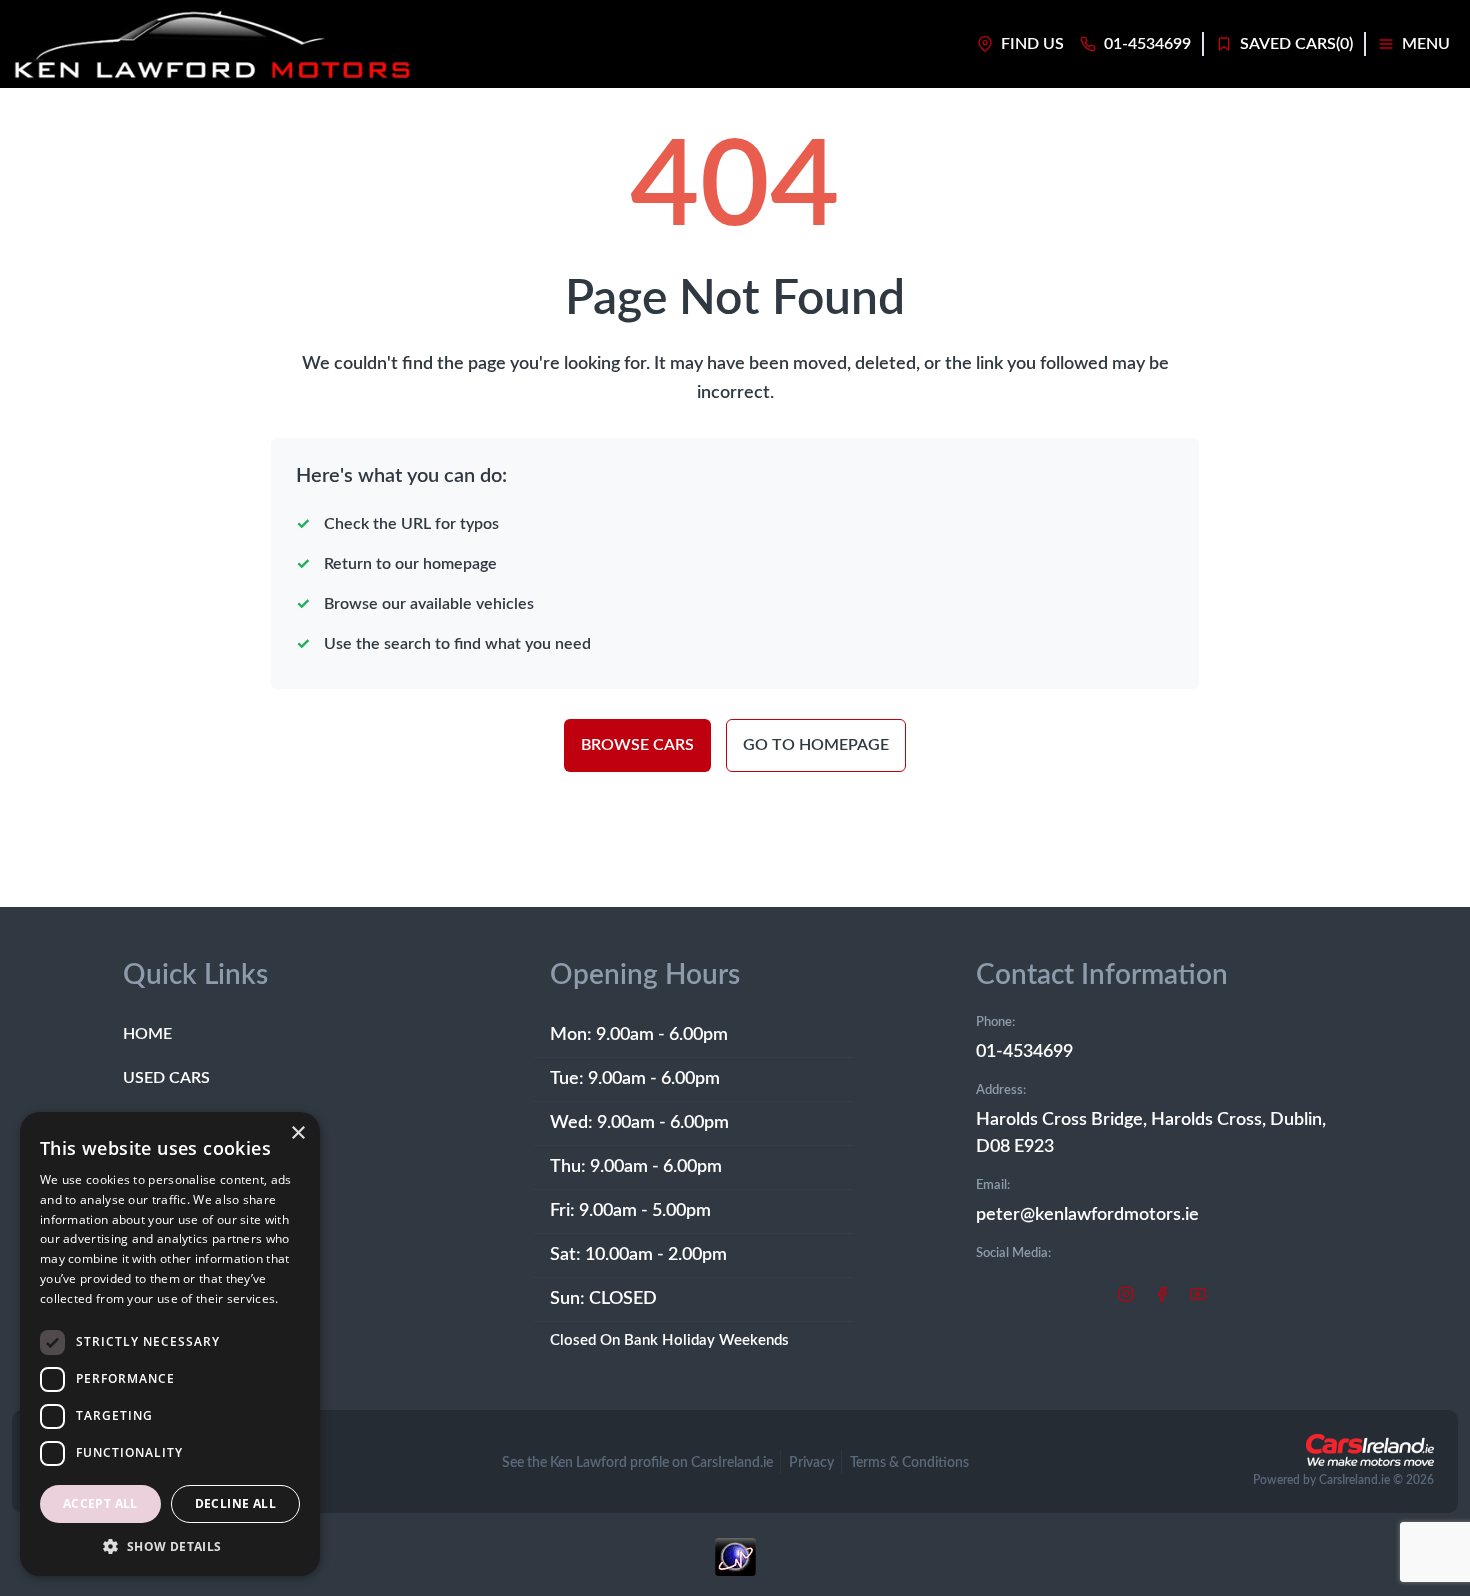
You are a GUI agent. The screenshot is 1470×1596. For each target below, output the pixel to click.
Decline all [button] (235, 1503)
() (1296, 44)
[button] (170, 1546)
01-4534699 (1024, 1052)
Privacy (811, 1463)
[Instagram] (1126, 1293)
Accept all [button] (100, 1503)
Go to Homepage (816, 745)
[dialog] (170, 1344)
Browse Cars (637, 745)
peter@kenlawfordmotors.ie (1087, 1215)
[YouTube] (1198, 1293)
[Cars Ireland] (1370, 1450)
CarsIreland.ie (1354, 1480)
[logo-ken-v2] (212, 44)
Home (147, 1034)
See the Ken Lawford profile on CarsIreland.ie (637, 1463)
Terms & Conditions (909, 1463)
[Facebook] (1162, 1293)
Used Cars (166, 1078)
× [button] (297, 1133)
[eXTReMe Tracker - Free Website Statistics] (735, 1567)
